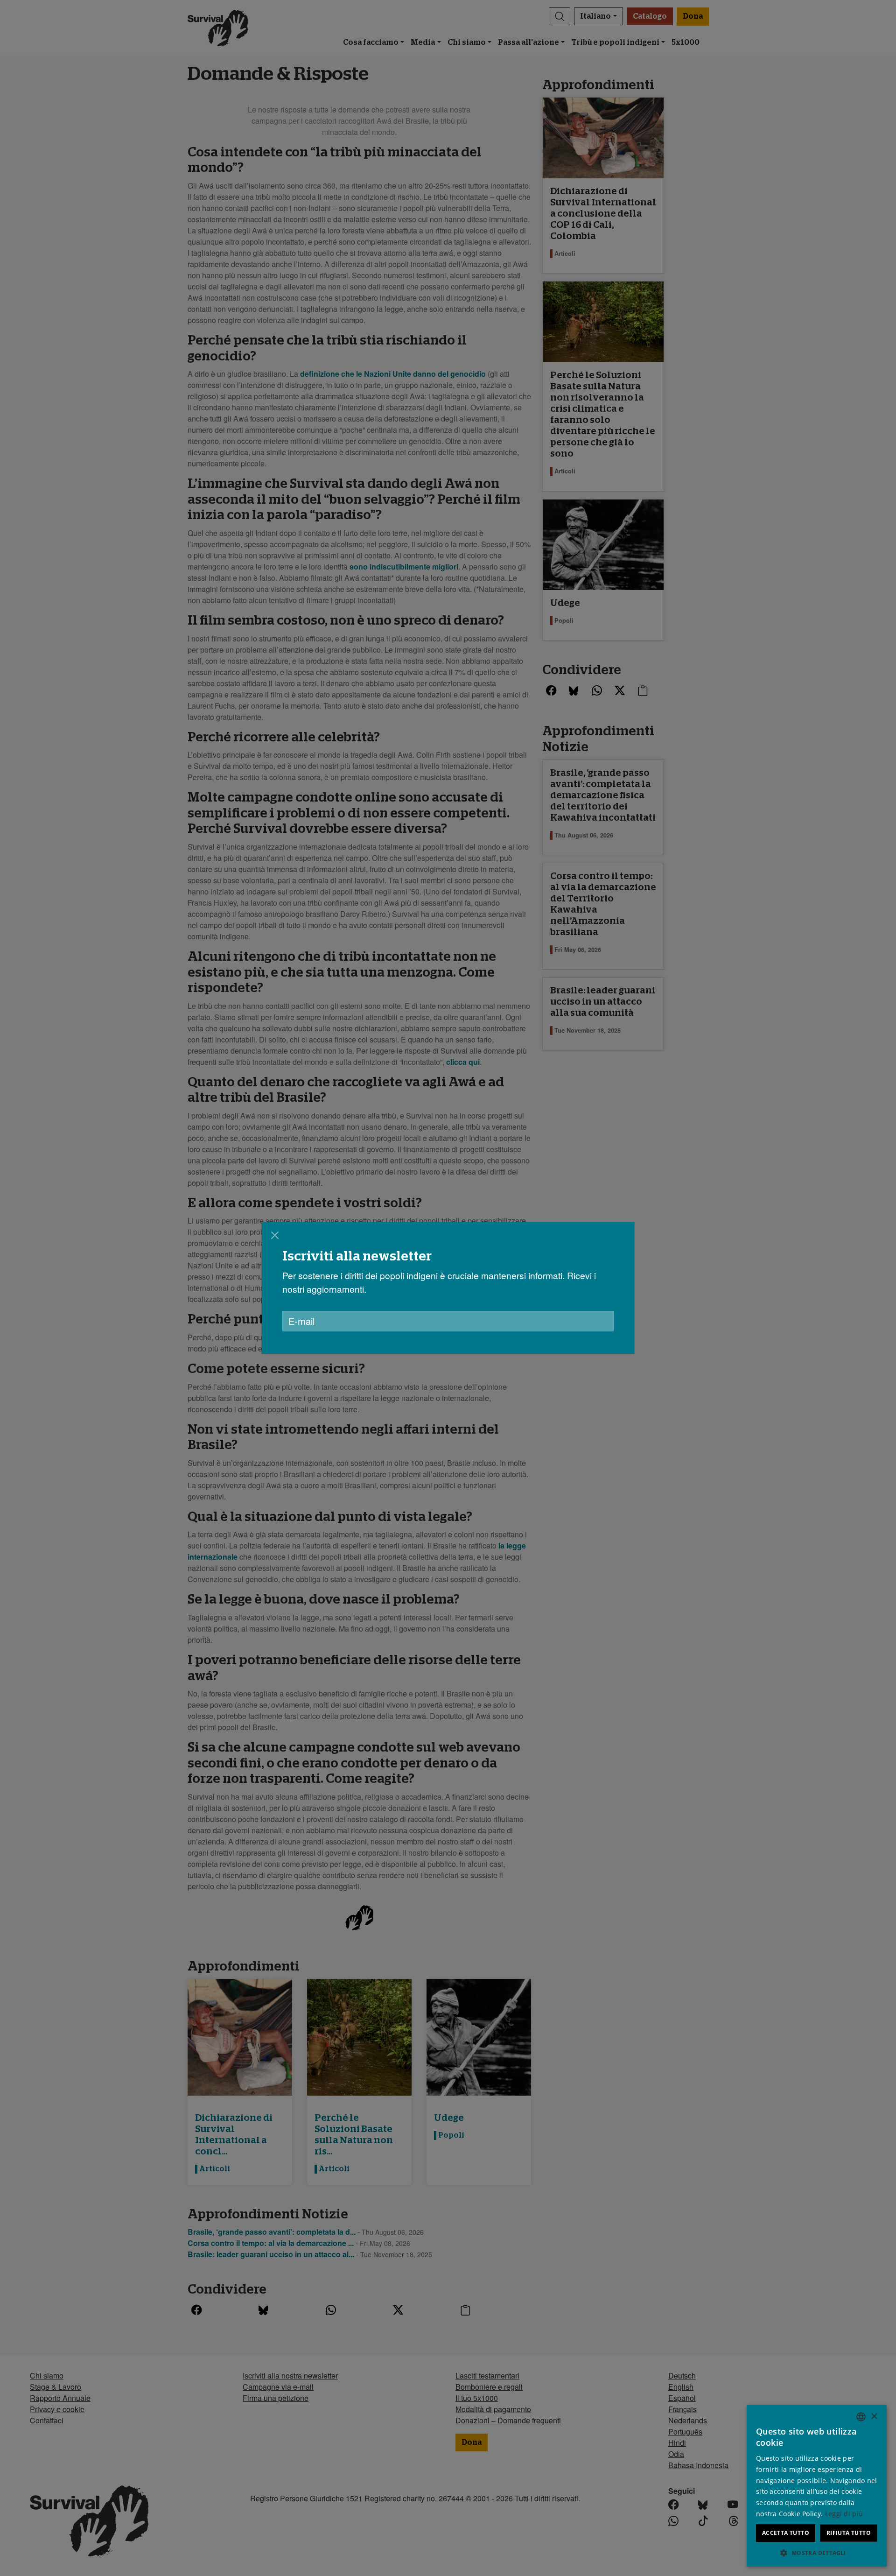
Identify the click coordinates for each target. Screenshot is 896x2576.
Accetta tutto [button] (786, 2533)
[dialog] (448, 1288)
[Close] (275, 1235)
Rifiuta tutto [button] (849, 2533)
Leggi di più (844, 2514)
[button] (817, 2553)
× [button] (874, 2417)
